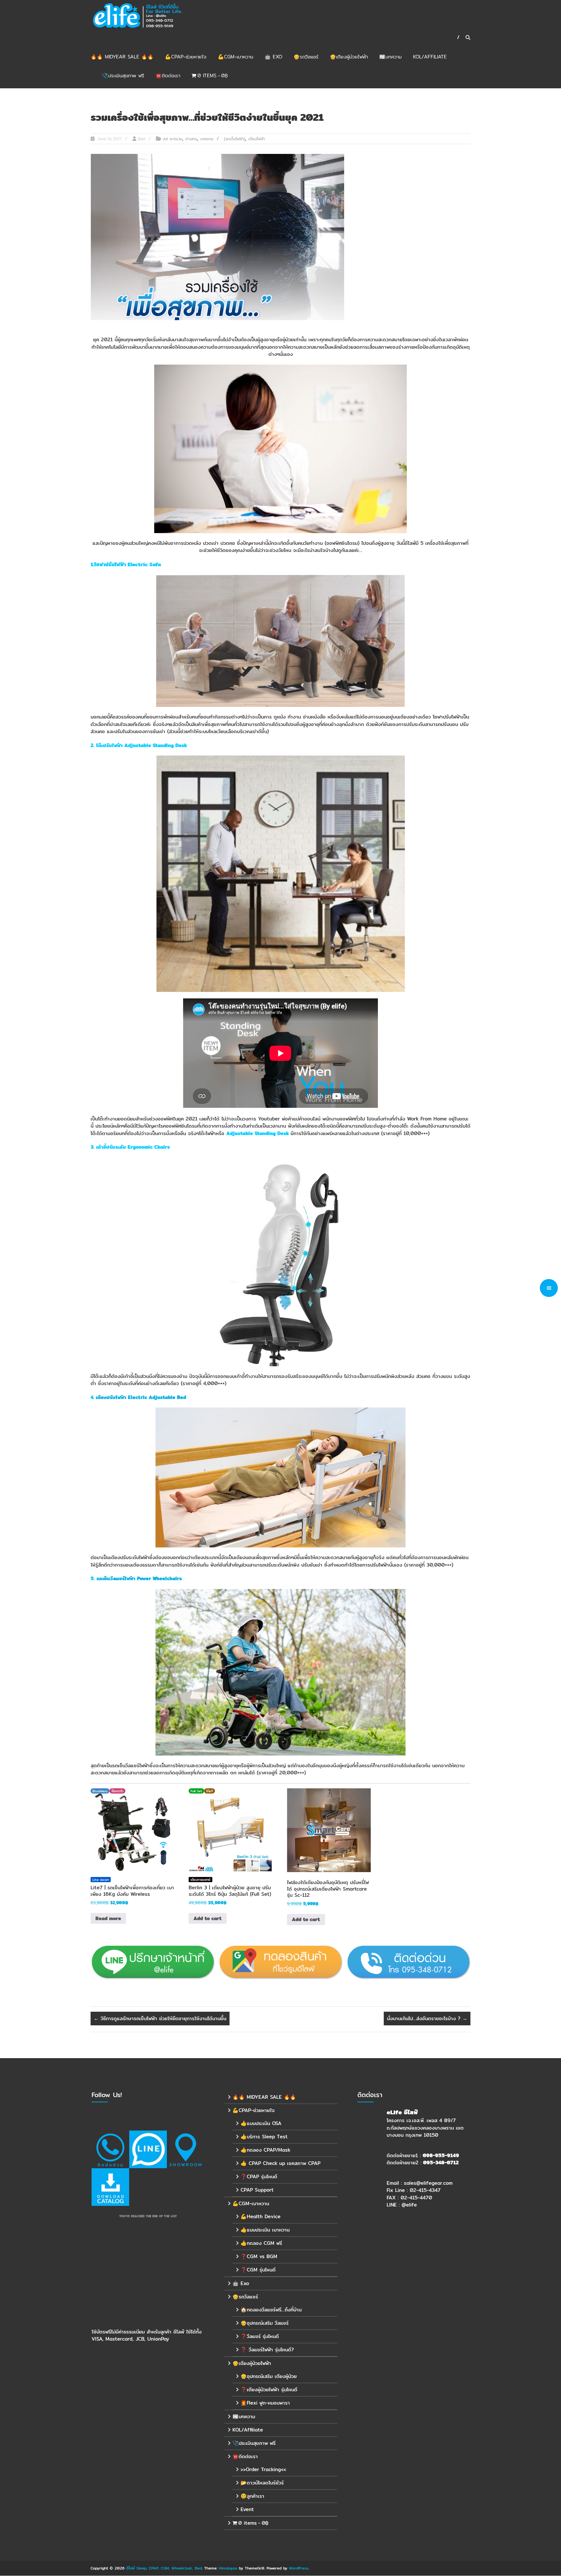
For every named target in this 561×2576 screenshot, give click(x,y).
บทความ (207, 139)
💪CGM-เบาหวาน (236, 57)
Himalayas (228, 2568)
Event (247, 2509)
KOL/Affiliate (430, 57)
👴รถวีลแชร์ (306, 57)
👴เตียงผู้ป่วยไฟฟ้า (349, 57)
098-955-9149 (441, 2155)
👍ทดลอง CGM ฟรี (261, 2243)
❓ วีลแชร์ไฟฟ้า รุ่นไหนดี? (267, 2350)
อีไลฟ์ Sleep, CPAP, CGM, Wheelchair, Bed (164, 2568)
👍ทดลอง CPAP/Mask (265, 2150)
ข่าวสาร (191, 139)
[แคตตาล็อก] (110, 2187)
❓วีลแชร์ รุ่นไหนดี (260, 2336)
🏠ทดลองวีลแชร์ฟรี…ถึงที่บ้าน (271, 2310)
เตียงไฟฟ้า (257, 139)
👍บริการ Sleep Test (264, 2137)
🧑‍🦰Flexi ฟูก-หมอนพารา (265, 2403)
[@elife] (148, 2149)
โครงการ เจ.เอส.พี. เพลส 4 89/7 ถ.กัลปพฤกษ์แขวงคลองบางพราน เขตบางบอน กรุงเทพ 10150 (425, 2128)
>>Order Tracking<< (263, 2469)
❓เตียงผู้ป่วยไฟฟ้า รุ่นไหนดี (269, 2389)
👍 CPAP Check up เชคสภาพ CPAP (280, 2163)
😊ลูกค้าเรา (252, 2496)
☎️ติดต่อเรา (168, 75)
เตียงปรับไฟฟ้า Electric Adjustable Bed (141, 1397)
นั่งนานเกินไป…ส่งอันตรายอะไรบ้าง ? (427, 2018)
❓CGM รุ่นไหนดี (258, 2270)
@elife (409, 2205)
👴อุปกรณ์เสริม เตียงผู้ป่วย (269, 2376)
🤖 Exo (273, 57)
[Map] (186, 2149)
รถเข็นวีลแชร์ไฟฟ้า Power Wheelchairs (139, 1578)
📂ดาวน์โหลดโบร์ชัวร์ (262, 2483)
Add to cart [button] (208, 1918)
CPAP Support (257, 2190)
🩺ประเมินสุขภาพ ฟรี (123, 75)
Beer (142, 139)
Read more (108, 1918)
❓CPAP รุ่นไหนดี (259, 2176)
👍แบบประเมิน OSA (261, 2123)
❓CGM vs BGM (259, 2256)
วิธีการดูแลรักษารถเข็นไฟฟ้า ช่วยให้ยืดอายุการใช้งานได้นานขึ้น (160, 2018)
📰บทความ (390, 57)
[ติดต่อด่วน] (110, 2149)
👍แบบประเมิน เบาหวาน (265, 2230)
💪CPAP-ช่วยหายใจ (186, 57)
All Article (173, 139)
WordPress (299, 2568)
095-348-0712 (441, 2163)
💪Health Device (261, 2216)
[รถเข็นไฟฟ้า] (235, 139)
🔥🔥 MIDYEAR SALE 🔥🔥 (122, 57)
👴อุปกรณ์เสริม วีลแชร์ (265, 2323)
